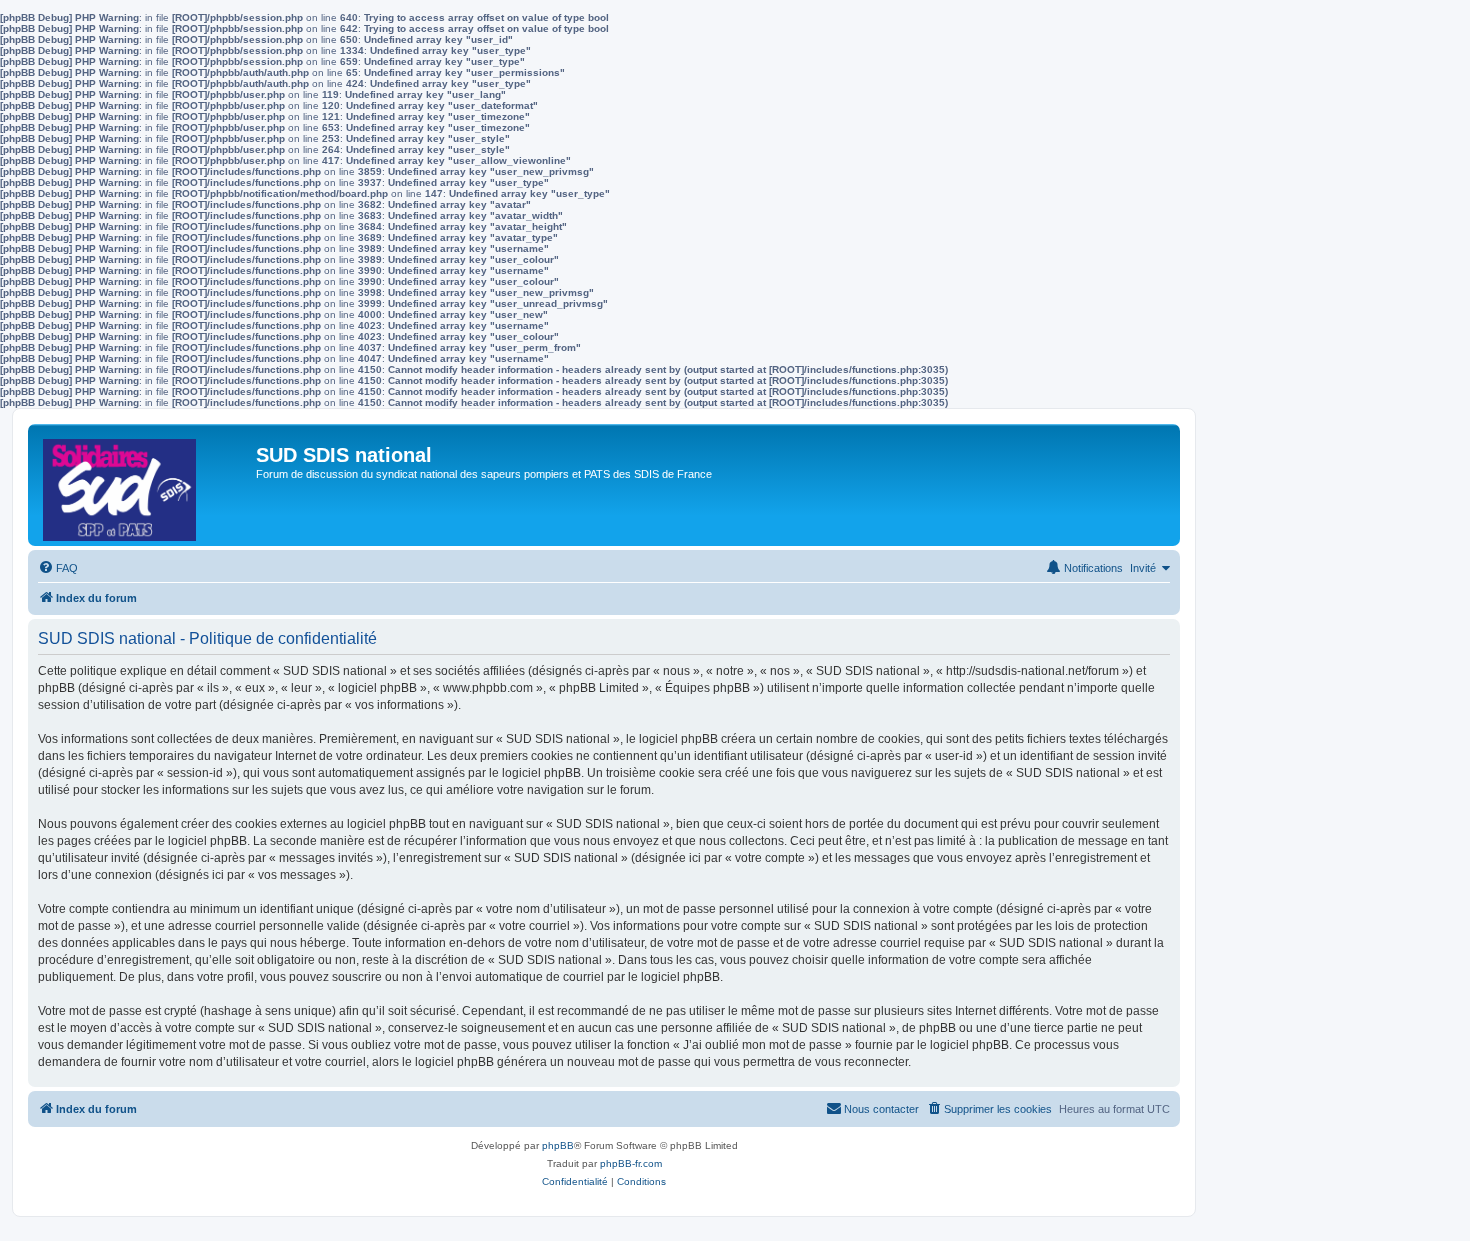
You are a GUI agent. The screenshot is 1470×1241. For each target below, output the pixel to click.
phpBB (558, 1145)
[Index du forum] (144, 485)
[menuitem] (58, 568)
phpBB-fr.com (631, 1163)
